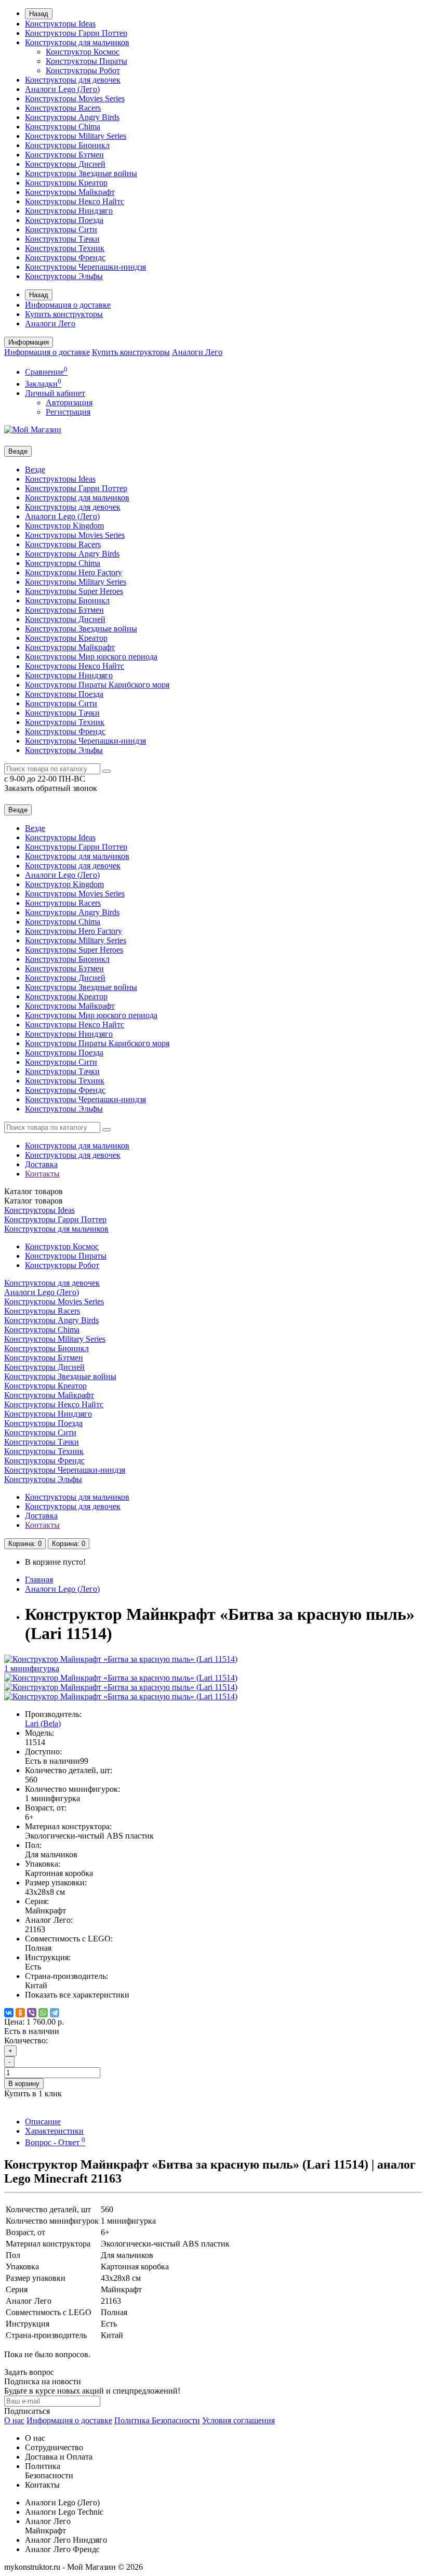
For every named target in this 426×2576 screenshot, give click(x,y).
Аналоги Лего (50, 323)
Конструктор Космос (83, 52)
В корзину (24, 2084)
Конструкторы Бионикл (67, 145)
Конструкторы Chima (63, 127)
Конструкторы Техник (65, 248)
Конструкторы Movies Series (75, 98)
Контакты (42, 1174)
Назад (39, 14)
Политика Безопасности (157, 2420)
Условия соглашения (238, 2420)
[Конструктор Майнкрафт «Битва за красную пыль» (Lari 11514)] (121, 1678)
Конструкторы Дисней (65, 164)
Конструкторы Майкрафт (70, 192)
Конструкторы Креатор (66, 183)
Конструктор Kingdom (64, 526)
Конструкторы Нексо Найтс (75, 201)
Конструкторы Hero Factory (74, 572)
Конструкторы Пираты (86, 61)
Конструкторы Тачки (62, 239)
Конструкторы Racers (63, 108)
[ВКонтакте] (9, 2013)
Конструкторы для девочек (73, 80)
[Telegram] (55, 2013)
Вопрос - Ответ (55, 2142)
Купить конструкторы (64, 314)
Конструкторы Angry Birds (72, 117)
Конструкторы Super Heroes (74, 591)
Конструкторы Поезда (64, 220)
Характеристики (54, 2131)
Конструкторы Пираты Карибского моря (97, 685)
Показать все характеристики (77, 1995)
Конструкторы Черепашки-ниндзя (85, 267)
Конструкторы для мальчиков (77, 42)
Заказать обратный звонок (51, 788)
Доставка (41, 1164)
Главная (39, 1580)
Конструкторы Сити (61, 229)
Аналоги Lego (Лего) (62, 89)
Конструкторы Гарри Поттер (76, 33)
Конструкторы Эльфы (64, 276)
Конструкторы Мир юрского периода (91, 657)
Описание (43, 2122)
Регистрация (68, 412)
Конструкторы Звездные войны (81, 173)
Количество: (26, 2040)
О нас (14, 2420)
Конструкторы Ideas (60, 24)
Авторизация (69, 402)
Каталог (34, 1201)
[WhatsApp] (43, 2013)
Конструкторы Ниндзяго (69, 211)
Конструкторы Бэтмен (64, 155)
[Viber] (32, 2013)
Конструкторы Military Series (76, 136)
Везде (35, 470)
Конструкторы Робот (83, 70)
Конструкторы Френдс (65, 257)
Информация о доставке (68, 305)
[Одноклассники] (20, 2013)
